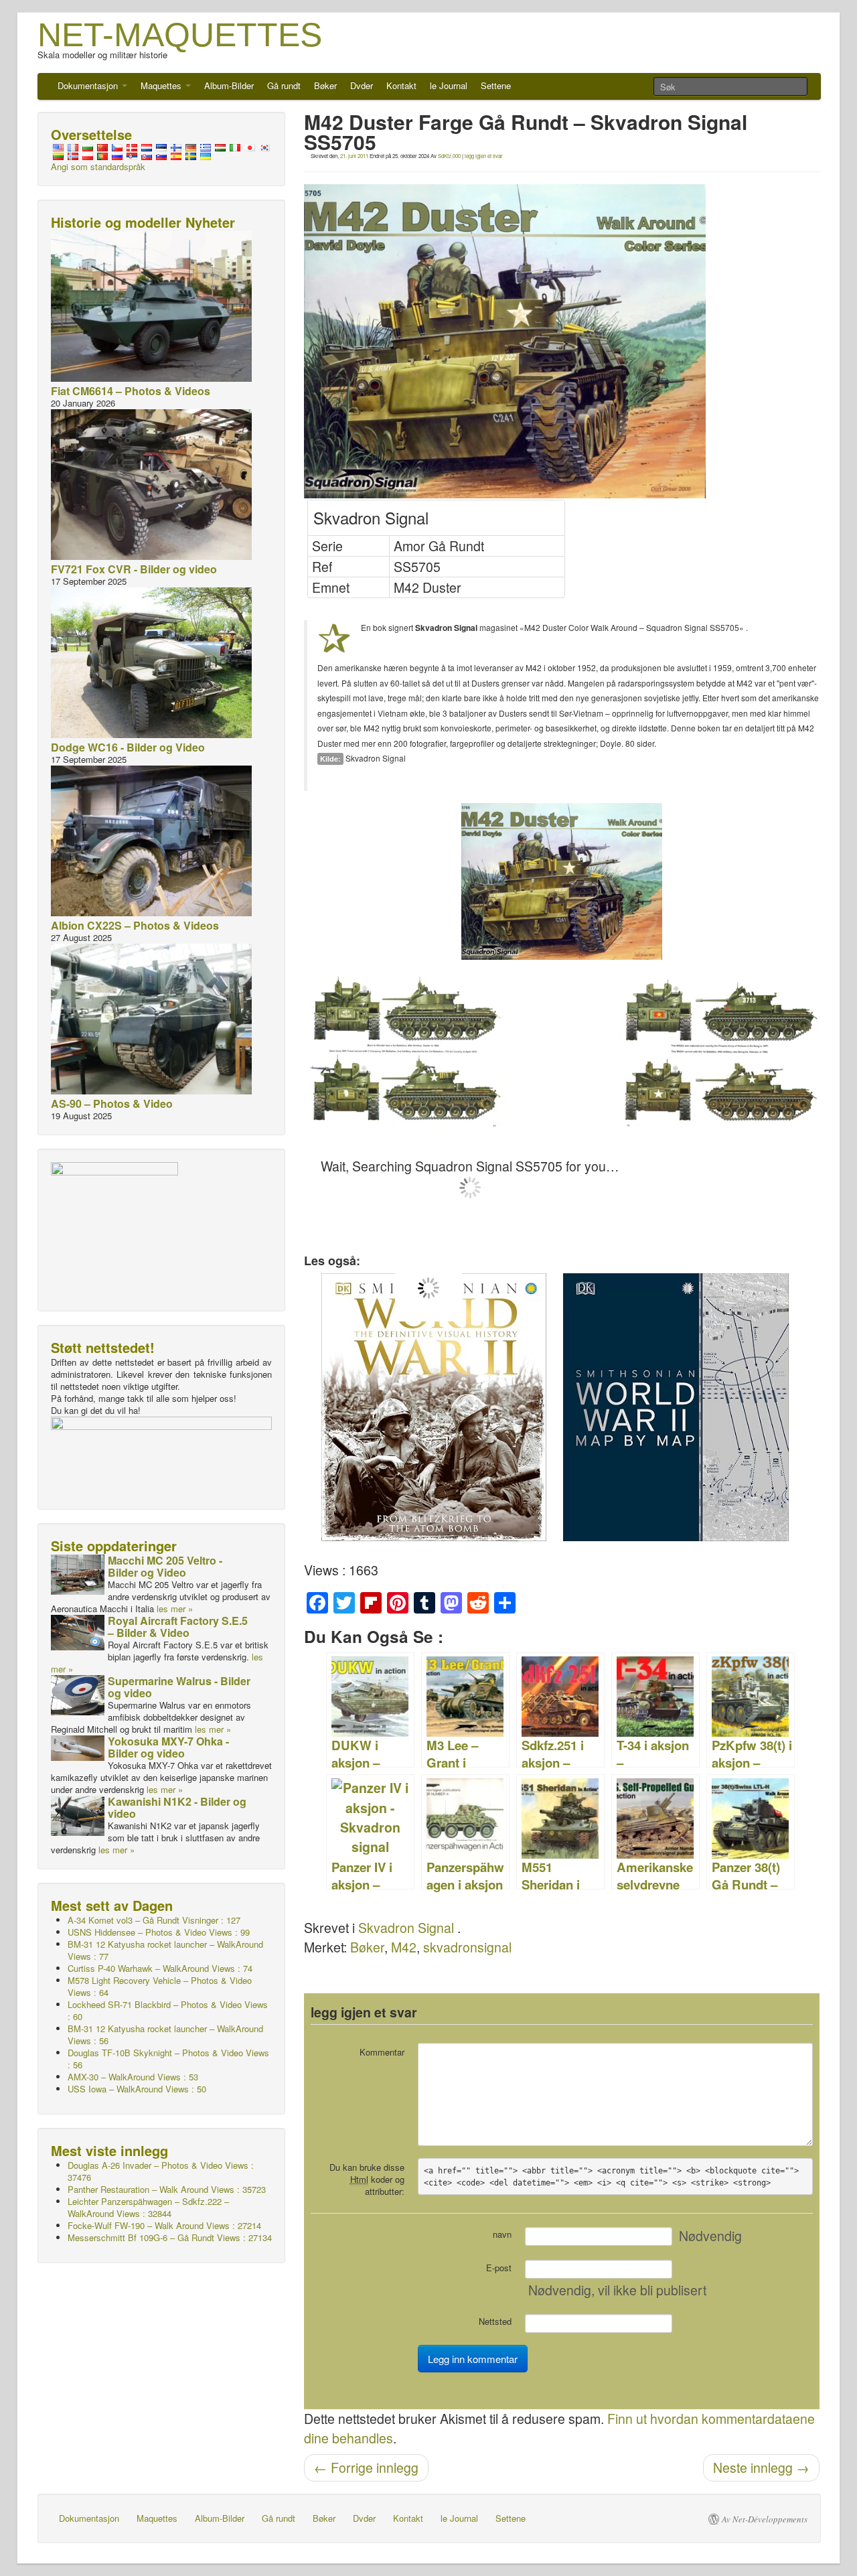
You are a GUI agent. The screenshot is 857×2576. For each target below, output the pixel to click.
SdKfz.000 (449, 156)
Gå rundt (284, 85)
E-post (499, 2268)
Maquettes (162, 85)
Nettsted (495, 2321)
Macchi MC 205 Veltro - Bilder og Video (165, 1566)
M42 (404, 1947)
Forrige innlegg (366, 2467)
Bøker (325, 85)
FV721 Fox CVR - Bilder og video (134, 569)
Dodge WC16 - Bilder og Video (128, 747)
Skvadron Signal (406, 1928)
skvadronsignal (467, 1947)
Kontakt (401, 85)
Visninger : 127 (154, 1920)
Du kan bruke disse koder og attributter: (367, 2179)
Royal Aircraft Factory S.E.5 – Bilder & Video (178, 1627)
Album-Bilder (229, 85)
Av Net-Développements (765, 2519)
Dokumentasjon (89, 85)
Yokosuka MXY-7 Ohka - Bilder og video (168, 1747)
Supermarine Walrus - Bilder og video (179, 1687)
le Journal (449, 85)
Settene (496, 85)
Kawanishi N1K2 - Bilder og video (177, 1807)
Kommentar (382, 2052)
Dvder (362, 85)
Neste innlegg (761, 2467)
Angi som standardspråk (98, 166)
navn (502, 2234)
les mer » (175, 1608)
